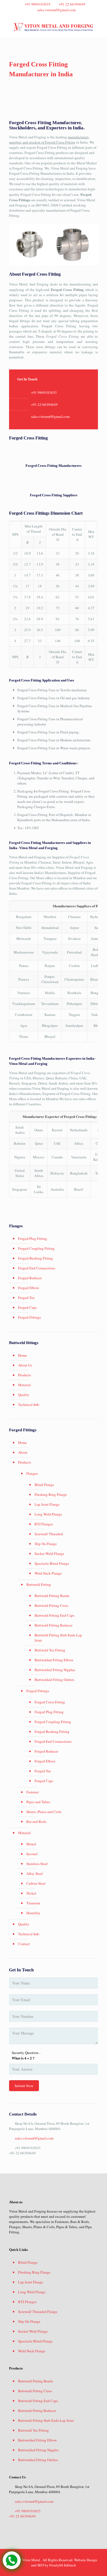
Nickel (31, 1893)
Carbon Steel (36, 1883)
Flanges (32, 1473)
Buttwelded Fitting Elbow (54, 1660)
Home (22, 1355)
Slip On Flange (46, 1544)
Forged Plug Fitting (33, 1239)
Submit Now (24, 2086)
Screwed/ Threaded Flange (38, 2312)
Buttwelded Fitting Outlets (54, 1680)
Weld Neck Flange (48, 1573)
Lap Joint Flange (47, 1504)
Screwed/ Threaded (49, 1534)
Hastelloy (33, 1913)
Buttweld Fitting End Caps (54, 1615)
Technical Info (29, 1404)
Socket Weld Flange (49, 1554)
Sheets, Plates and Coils (44, 1812)
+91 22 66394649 (72, 4)
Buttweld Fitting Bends (52, 1596)
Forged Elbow (29, 1288)
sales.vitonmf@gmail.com (56, 10)
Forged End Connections (37, 1268)
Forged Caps (27, 1307)
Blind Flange (44, 1485)
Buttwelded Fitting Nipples (55, 1670)
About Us (25, 1365)
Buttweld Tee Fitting (50, 1650)
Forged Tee (26, 1298)
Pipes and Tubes (38, 1802)
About (23, 1452)
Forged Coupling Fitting (36, 1248)
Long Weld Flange (48, 1514)
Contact (24, 1944)
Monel (31, 1844)
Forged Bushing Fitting (36, 1258)
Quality (24, 1395)
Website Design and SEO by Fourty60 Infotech (64, 2562)
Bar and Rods (36, 1822)
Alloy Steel (35, 1873)
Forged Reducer (30, 1278)
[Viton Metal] (54, 27)
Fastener (33, 1792)
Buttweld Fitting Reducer (54, 1625)
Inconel (32, 1854)
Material (24, 1385)
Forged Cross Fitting (50, 1702)
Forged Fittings (29, 1317)
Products (25, 1375)
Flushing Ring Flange (51, 1494)
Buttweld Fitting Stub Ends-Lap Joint (58, 1638)
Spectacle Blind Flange (52, 1563)
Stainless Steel (37, 1864)
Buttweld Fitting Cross (51, 1605)
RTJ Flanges (44, 1524)
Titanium (33, 1903)
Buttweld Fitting (39, 1584)
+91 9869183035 (38, 4)
